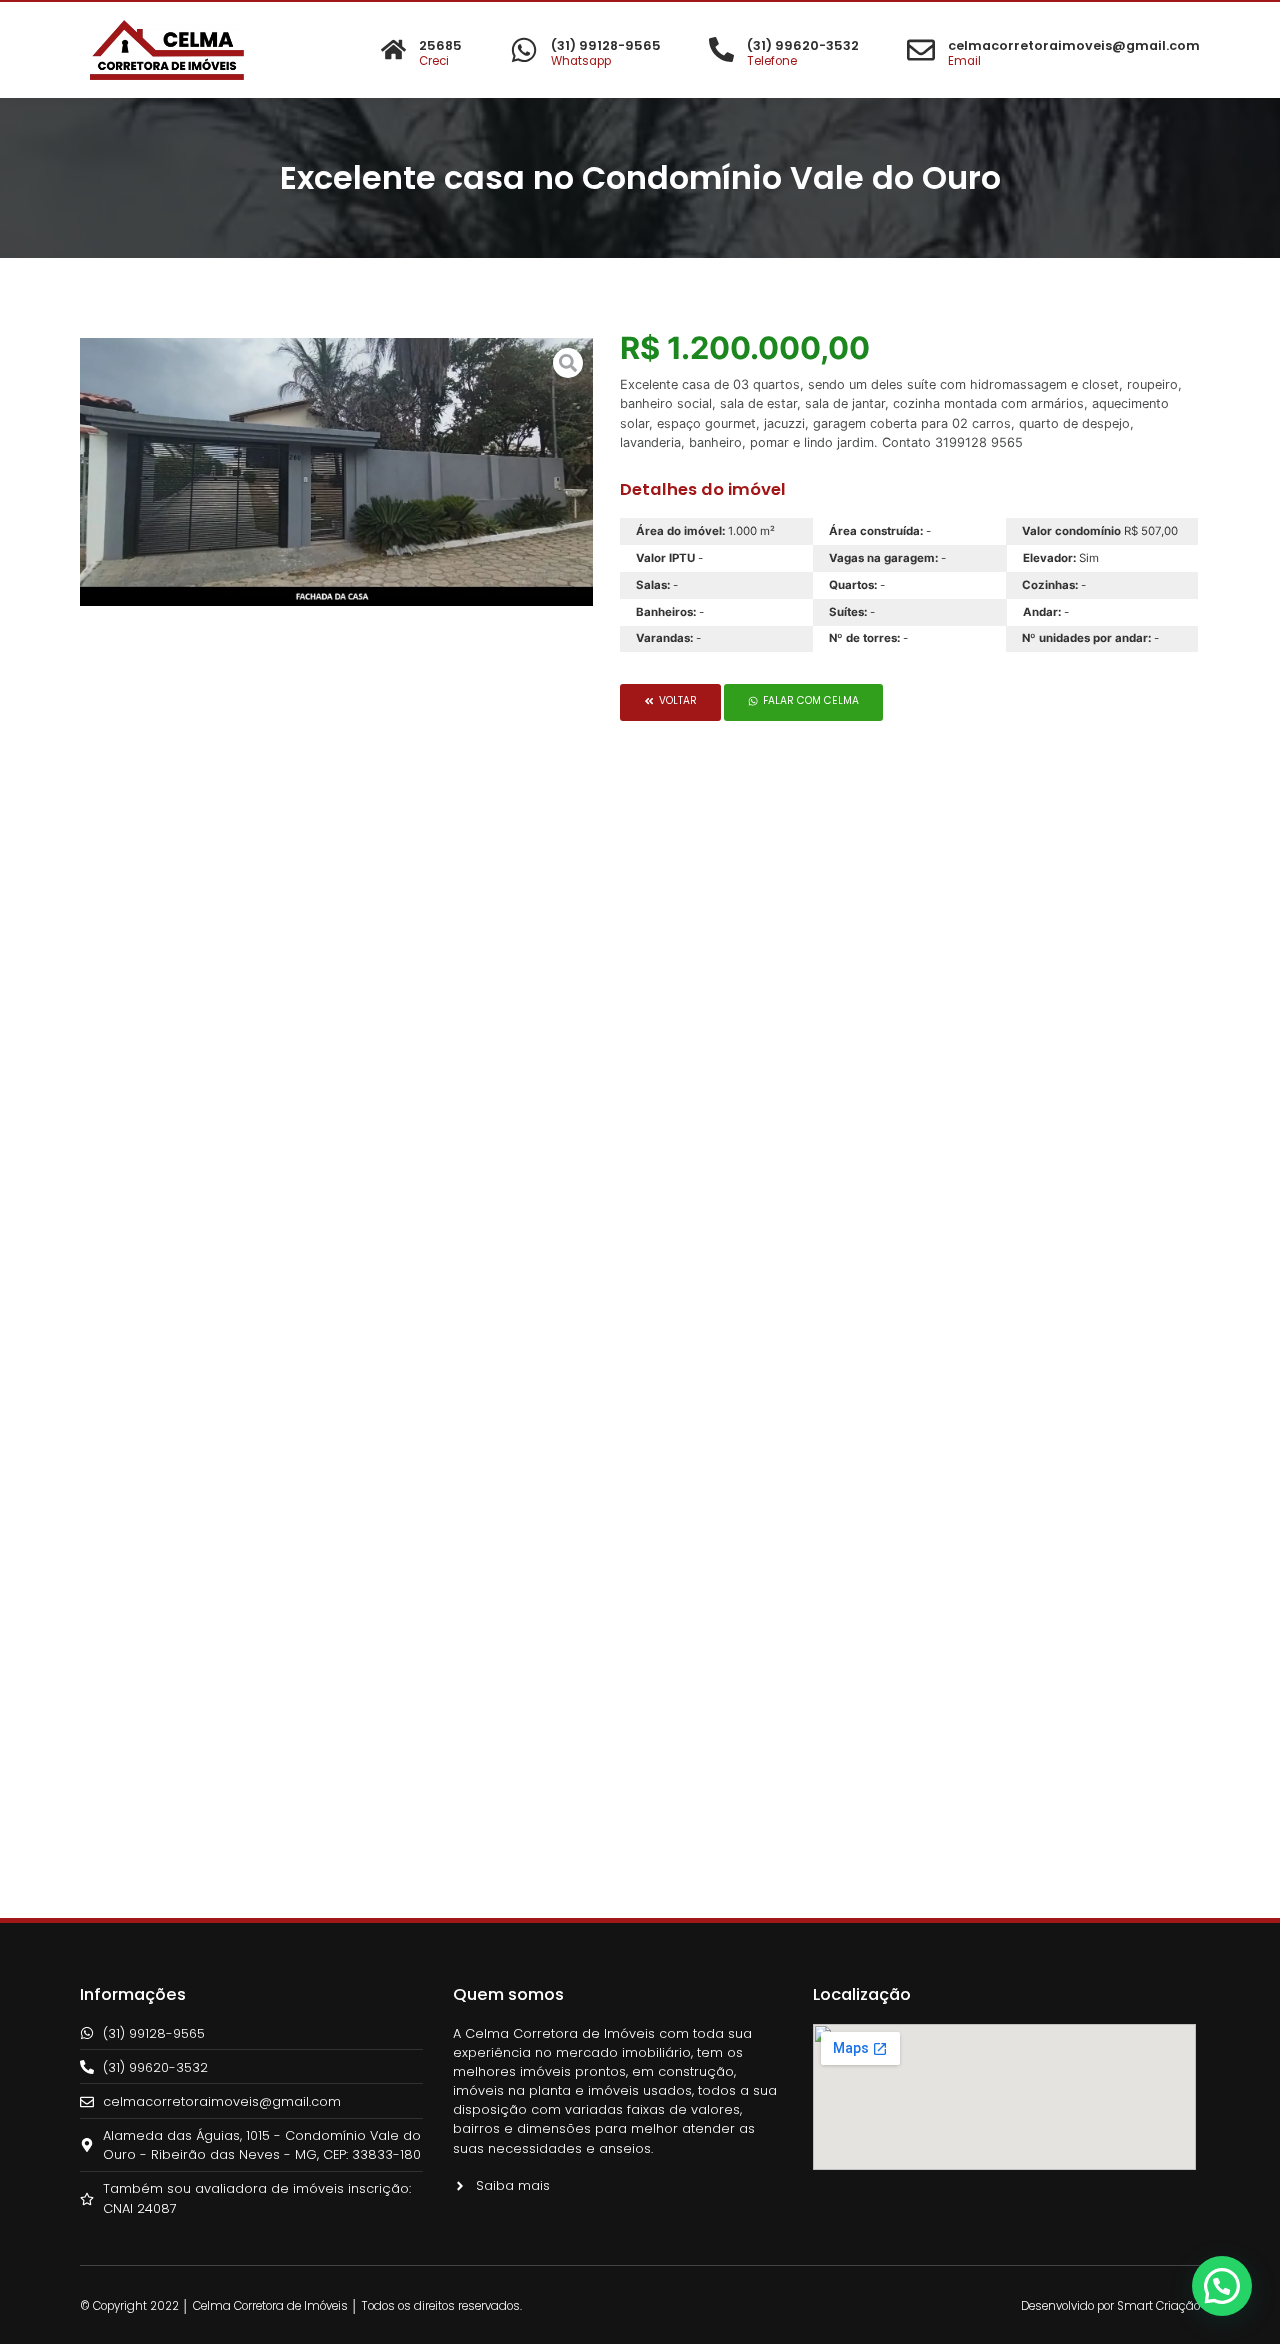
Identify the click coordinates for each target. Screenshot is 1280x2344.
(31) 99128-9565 (606, 45)
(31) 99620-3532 (803, 45)
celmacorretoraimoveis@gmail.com (1074, 45)
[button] (670, 702)
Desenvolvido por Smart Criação (1110, 2306)
